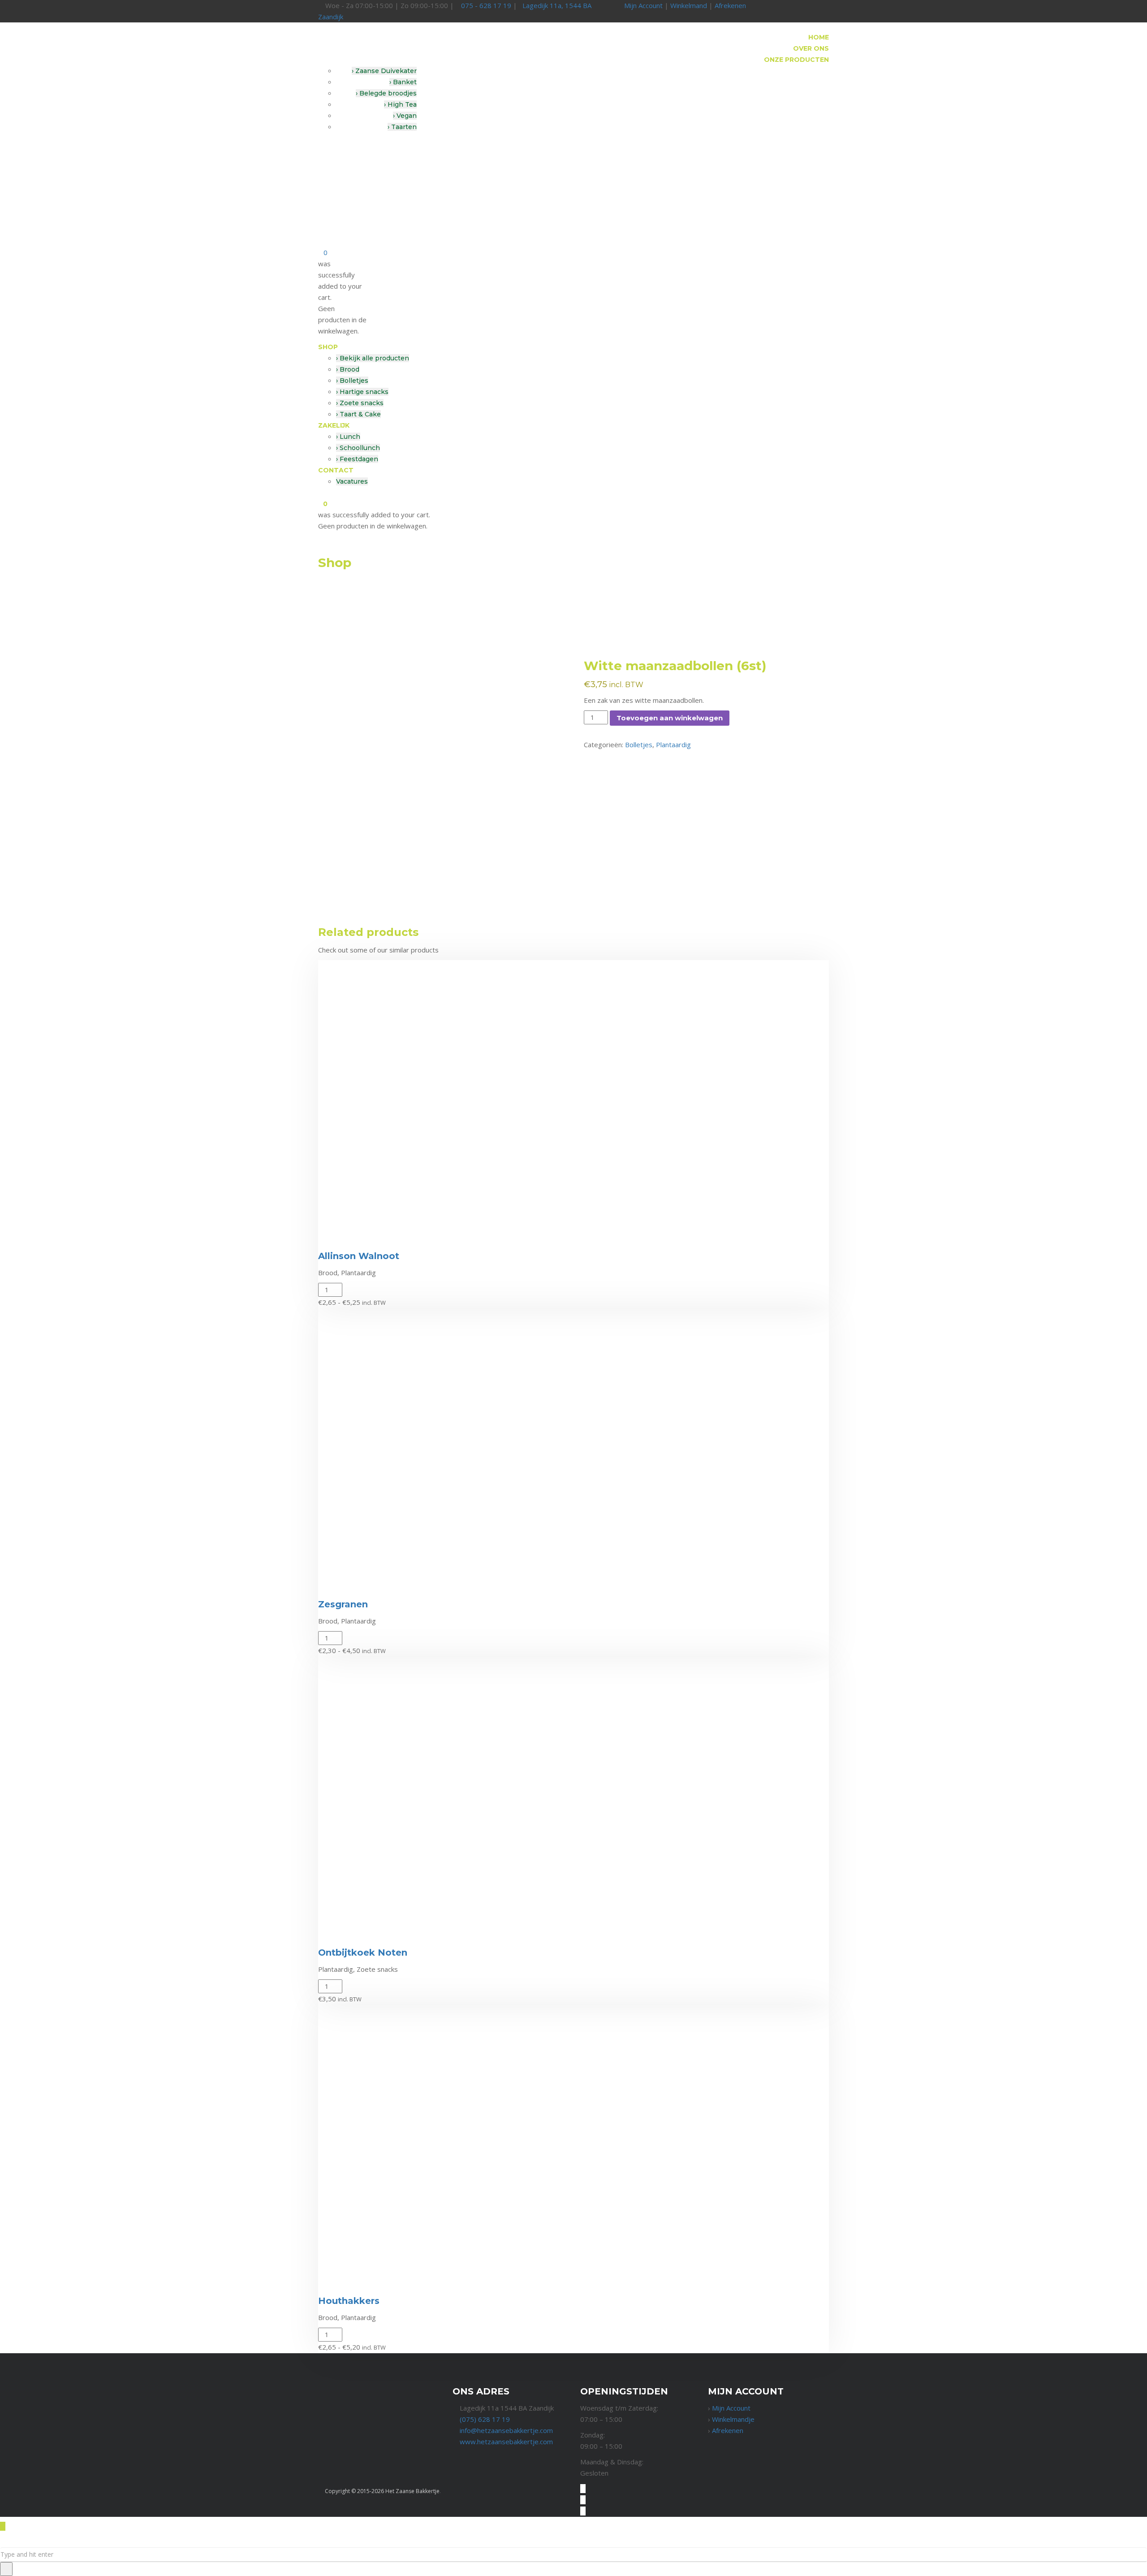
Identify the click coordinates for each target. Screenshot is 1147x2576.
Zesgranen (343, 1604)
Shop (328, 347)
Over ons (811, 48)
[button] (329, 1931)
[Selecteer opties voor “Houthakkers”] (329, 2279)
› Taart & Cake (358, 414)
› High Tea (400, 104)
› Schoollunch (358, 448)
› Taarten (402, 127)
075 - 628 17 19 (486, 5)
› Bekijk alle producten (373, 358)
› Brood (348, 369)
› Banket (403, 82)
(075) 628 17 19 (485, 2419)
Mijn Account (643, 5)
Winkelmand (689, 5)
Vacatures (352, 481)
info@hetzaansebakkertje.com (506, 2430)
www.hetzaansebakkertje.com (506, 2442)
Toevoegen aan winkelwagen (670, 718)
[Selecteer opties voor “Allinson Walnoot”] (329, 1234)
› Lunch (348, 437)
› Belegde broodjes (386, 93)
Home (819, 37)
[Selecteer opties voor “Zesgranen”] (329, 1583)
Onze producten (796, 60)
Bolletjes (639, 745)
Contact (336, 470)
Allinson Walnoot (359, 1256)
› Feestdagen (357, 459)
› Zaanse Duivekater (384, 71)
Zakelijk (334, 425)
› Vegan (405, 116)
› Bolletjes (352, 381)
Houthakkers (349, 2301)
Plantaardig (673, 745)
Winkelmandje (733, 2419)
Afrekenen (730, 5)
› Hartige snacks (362, 392)
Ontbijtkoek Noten (363, 1953)
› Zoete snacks (360, 403)
